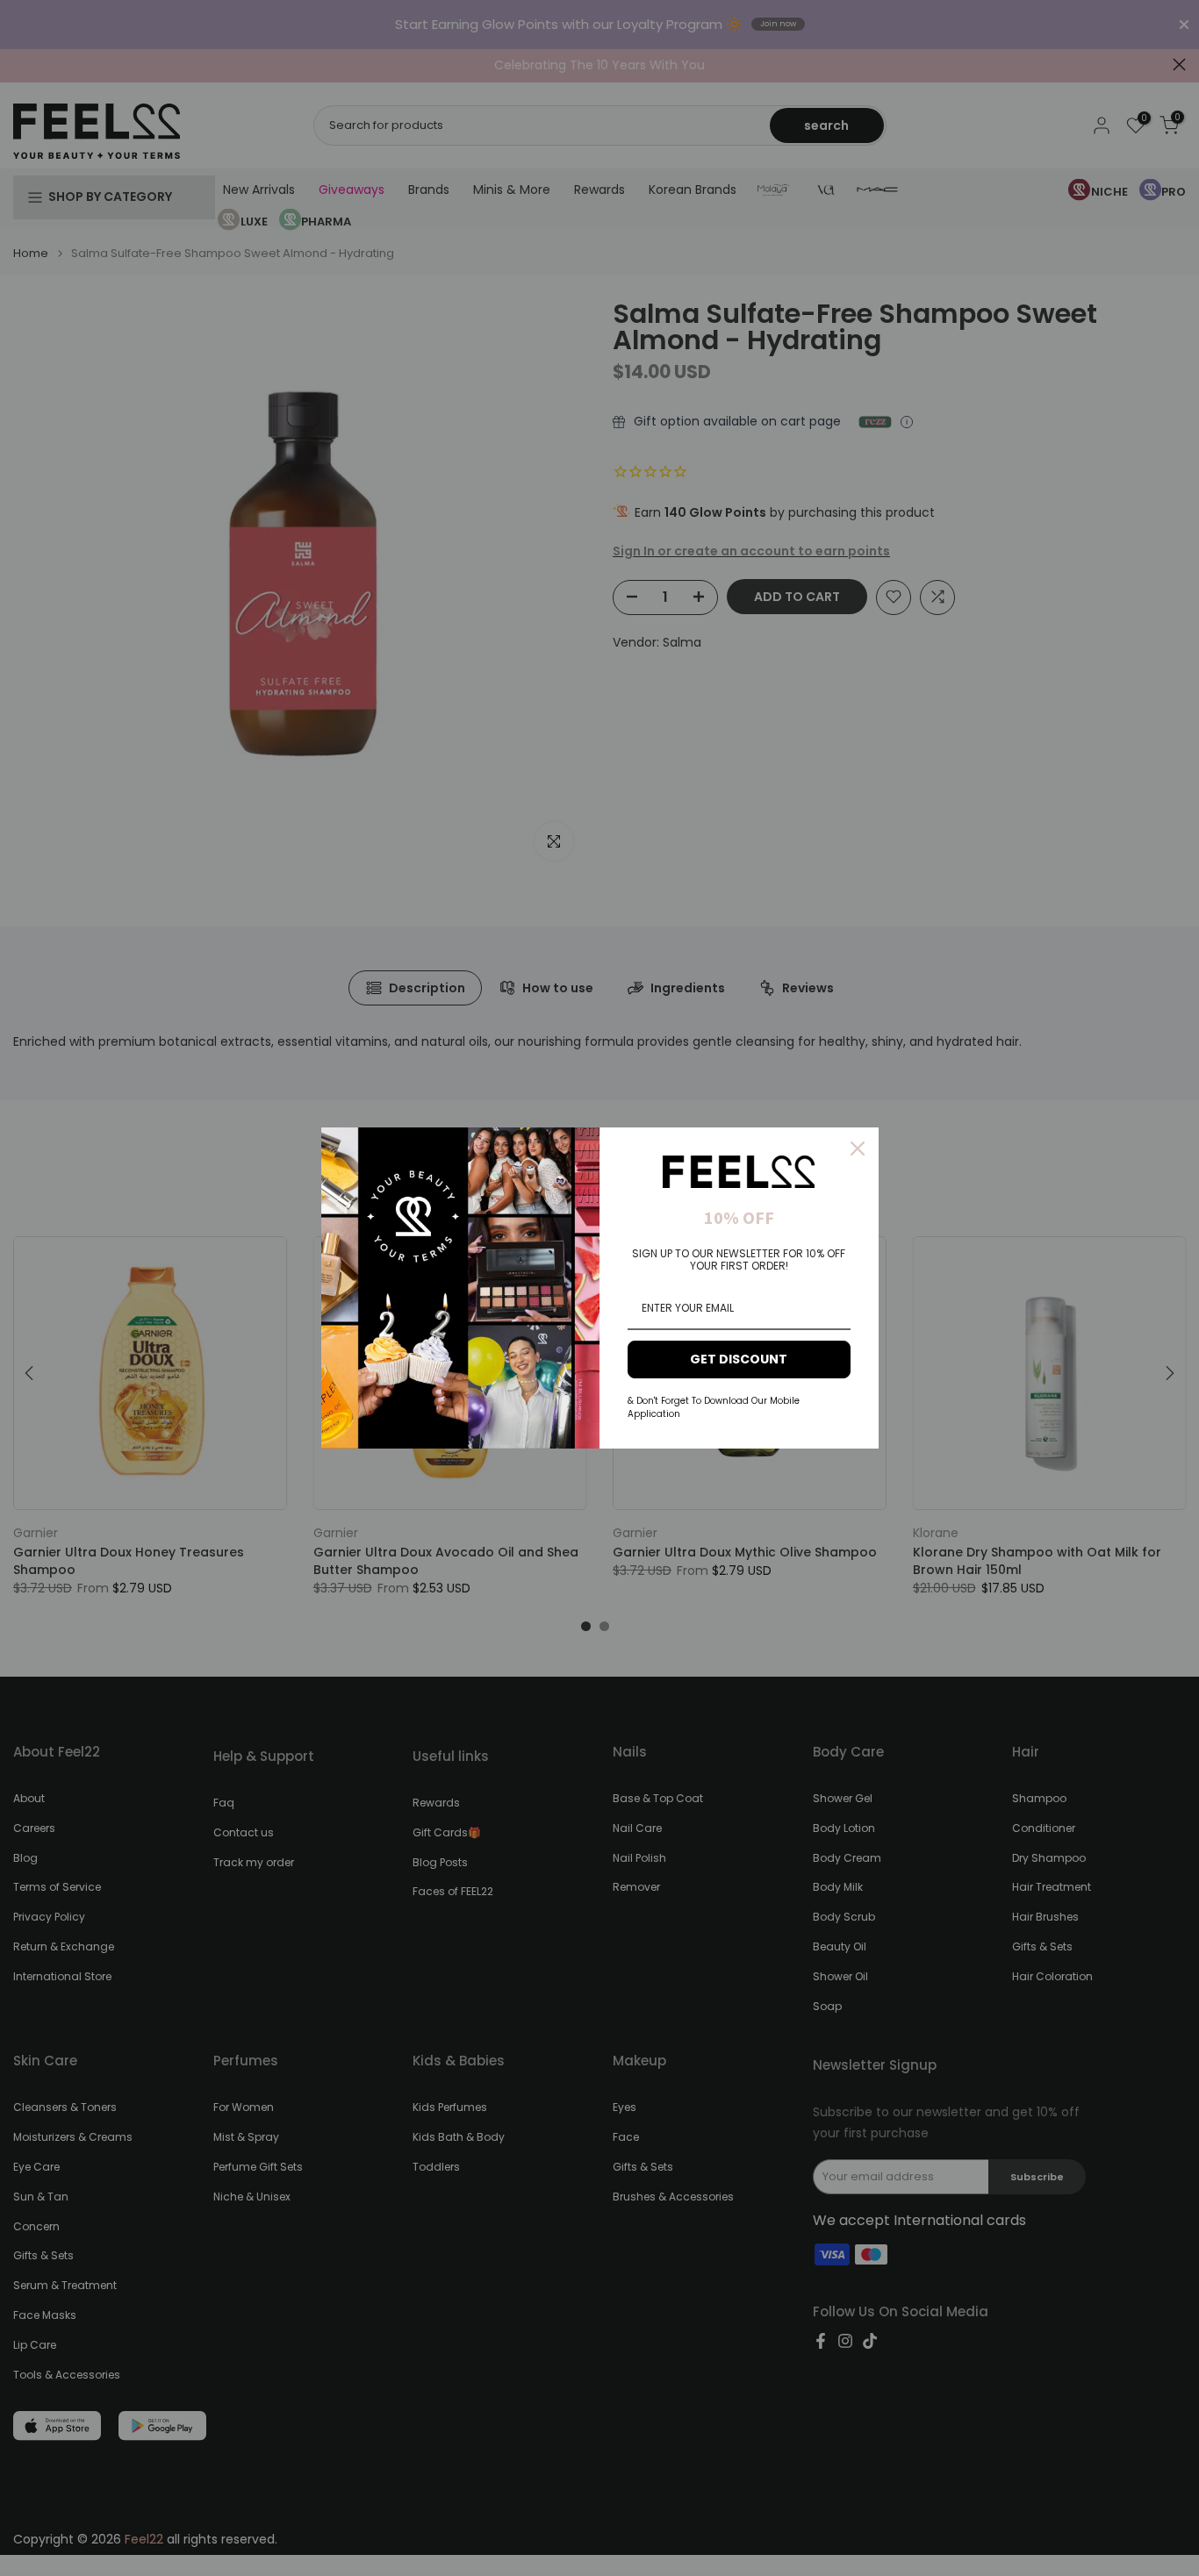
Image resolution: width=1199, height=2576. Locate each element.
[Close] (858, 1148)
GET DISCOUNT (739, 1359)
